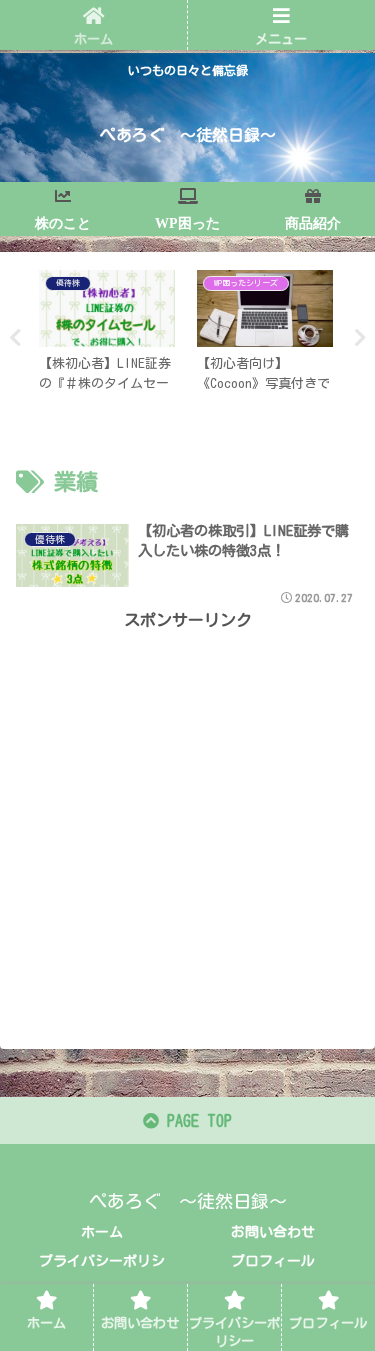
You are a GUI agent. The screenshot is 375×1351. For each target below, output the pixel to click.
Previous (15, 338)
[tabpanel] (107, 334)
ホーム (102, 1232)
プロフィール (273, 1261)
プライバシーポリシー (102, 1273)
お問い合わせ (273, 1232)
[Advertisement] (187, 821)
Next (360, 338)
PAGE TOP (195, 1121)
